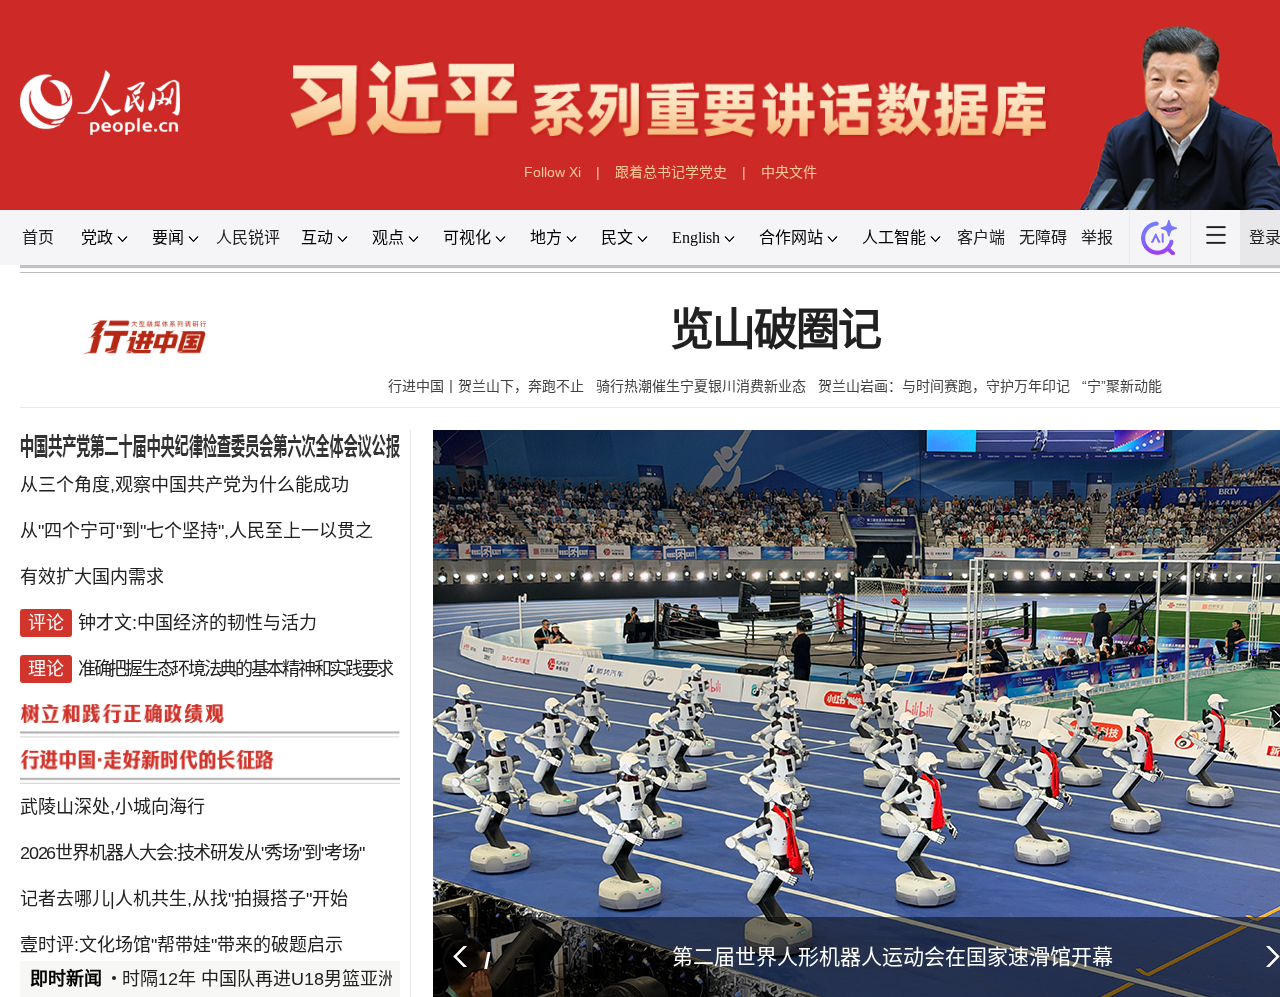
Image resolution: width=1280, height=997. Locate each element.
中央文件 (787, 166)
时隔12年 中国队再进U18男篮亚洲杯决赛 (290, 949)
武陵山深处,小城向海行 (126, 782)
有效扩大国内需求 (107, 559)
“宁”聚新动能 (1118, 374)
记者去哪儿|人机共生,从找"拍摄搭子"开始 (194, 872)
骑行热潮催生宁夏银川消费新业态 (698, 374)
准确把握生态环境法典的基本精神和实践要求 (242, 648)
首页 (57, 230)
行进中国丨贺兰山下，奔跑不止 (483, 374)
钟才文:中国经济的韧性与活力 (208, 604)
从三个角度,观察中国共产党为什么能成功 (194, 470)
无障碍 (1049, 230)
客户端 (987, 230)
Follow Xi (552, 166)
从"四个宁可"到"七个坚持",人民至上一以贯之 (206, 515)
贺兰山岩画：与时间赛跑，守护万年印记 (940, 374)
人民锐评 (264, 230)
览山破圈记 (771, 320)
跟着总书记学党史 (670, 166)
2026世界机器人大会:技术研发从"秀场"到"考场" (201, 827)
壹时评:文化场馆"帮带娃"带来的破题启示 (192, 916)
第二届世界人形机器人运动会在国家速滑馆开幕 (885, 927)
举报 (1102, 230)
